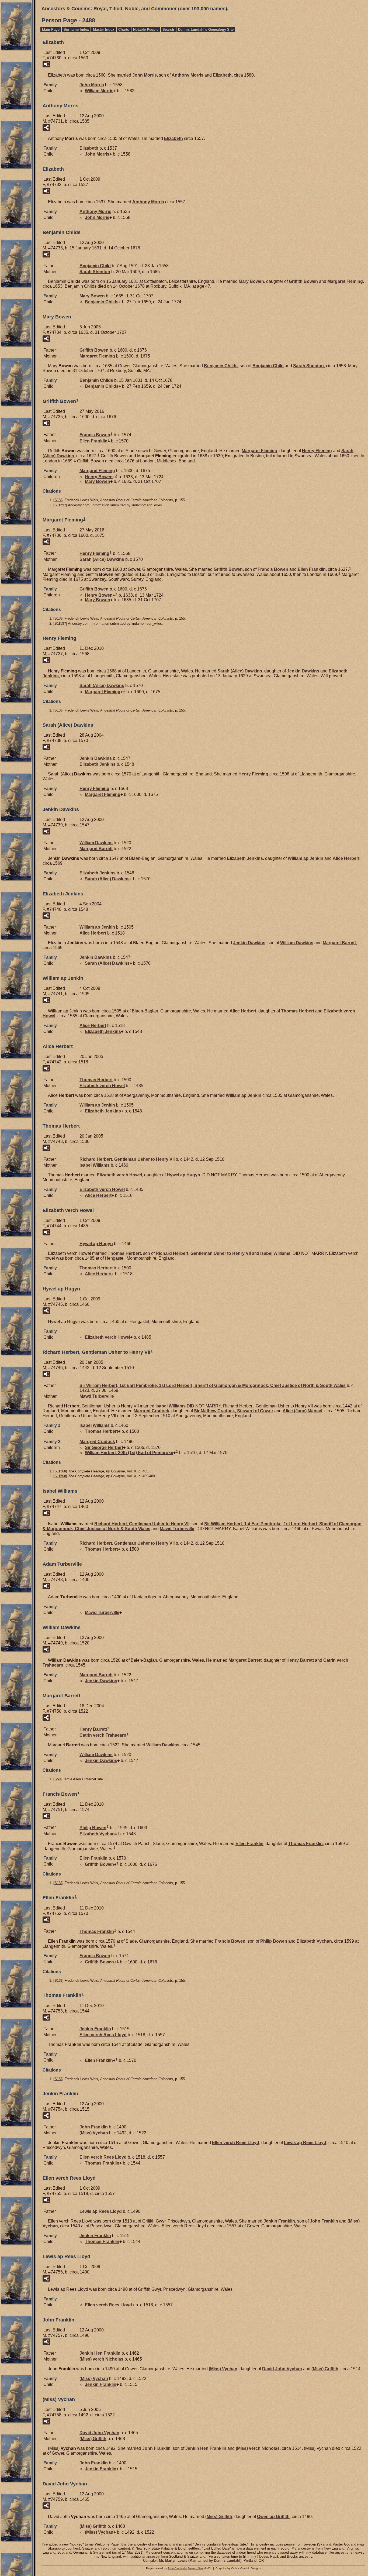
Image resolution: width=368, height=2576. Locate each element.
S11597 (60, 505)
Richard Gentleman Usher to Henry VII (127, 1159)
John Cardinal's (177, 2568)
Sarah (95, 272)
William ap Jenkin (305, 858)
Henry (317, 451)
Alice (346, 858)
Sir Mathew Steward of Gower (234, 1411)
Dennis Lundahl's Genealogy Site (206, 30)
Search (168, 30)
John (145, 75)
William (99, 91)
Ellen (93, 441)
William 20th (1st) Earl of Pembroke (129, 1453)
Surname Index (76, 30)
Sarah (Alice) (102, 559)
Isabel (95, 1165)
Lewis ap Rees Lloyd (305, 2143)
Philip (93, 1828)
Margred (151, 1411)
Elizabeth (222, 75)
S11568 (60, 1471)
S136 (58, 500)
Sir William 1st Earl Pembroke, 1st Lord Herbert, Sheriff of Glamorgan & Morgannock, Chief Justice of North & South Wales (213, 1385)
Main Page (51, 30)
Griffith (303, 281)
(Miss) (94, 2133)
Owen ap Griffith (273, 2517)
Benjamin (95, 266)
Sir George (104, 1447)
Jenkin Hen (100, 2353)
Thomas (298, 1011)
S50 (58, 1779)
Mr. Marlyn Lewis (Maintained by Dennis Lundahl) (200, 2560)
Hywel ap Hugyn (183, 1175)
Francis (95, 435)
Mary (251, 281)
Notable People (146, 30)
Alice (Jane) (302, 1411)
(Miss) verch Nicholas (101, 2359)
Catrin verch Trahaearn (103, 1735)
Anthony (188, 75)
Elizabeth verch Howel (102, 1086)
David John (282, 2369)
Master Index (104, 30)
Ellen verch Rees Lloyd (103, 2035)
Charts (124, 30)
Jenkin (303, 671)
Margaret (345, 281)
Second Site (195, 2568)
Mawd (97, 1396)
